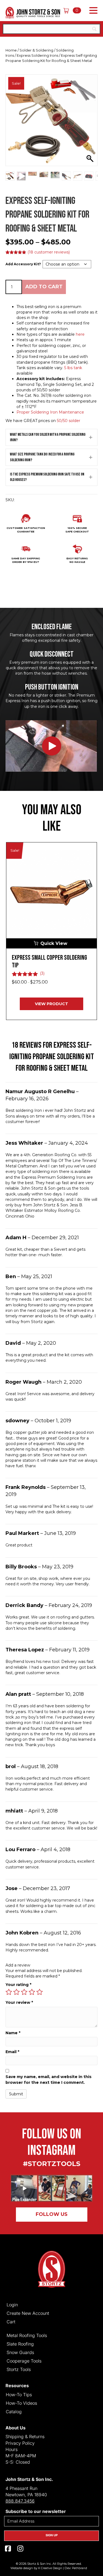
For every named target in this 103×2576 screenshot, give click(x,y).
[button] (92, 11)
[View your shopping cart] (68, 10)
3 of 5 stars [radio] (24, 1992)
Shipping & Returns (25, 2437)
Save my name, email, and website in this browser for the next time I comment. (48, 2079)
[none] (91, 438)
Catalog (14, 2411)
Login (12, 2304)
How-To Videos (21, 2403)
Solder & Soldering (36, 50)
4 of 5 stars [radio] (32, 1992)
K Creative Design (50, 2568)
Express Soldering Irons (37, 55)
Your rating (18, 1985)
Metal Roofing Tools (27, 2335)
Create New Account (28, 2313)
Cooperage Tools (24, 2361)
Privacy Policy (20, 2443)
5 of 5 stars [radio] (40, 1992)
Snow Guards (20, 2352)
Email (12, 2052)
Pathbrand (80, 2568)
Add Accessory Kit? (23, 264)
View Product (51, 1004)
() (42, 973)
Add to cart (44, 287)
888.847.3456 (20, 2501)
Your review (19, 2002)
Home (11, 50)
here (80, 334)
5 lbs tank (73, 368)
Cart (11, 2321)
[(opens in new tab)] (52, 2188)
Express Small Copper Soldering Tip (49, 962)
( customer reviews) (49, 252)
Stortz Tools (19, 2369)
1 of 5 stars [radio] (9, 1992)
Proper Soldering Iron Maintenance (50, 412)
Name (13, 2033)
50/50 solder (69, 421)
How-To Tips (19, 2394)
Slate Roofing (20, 2344)
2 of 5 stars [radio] (16, 1992)
